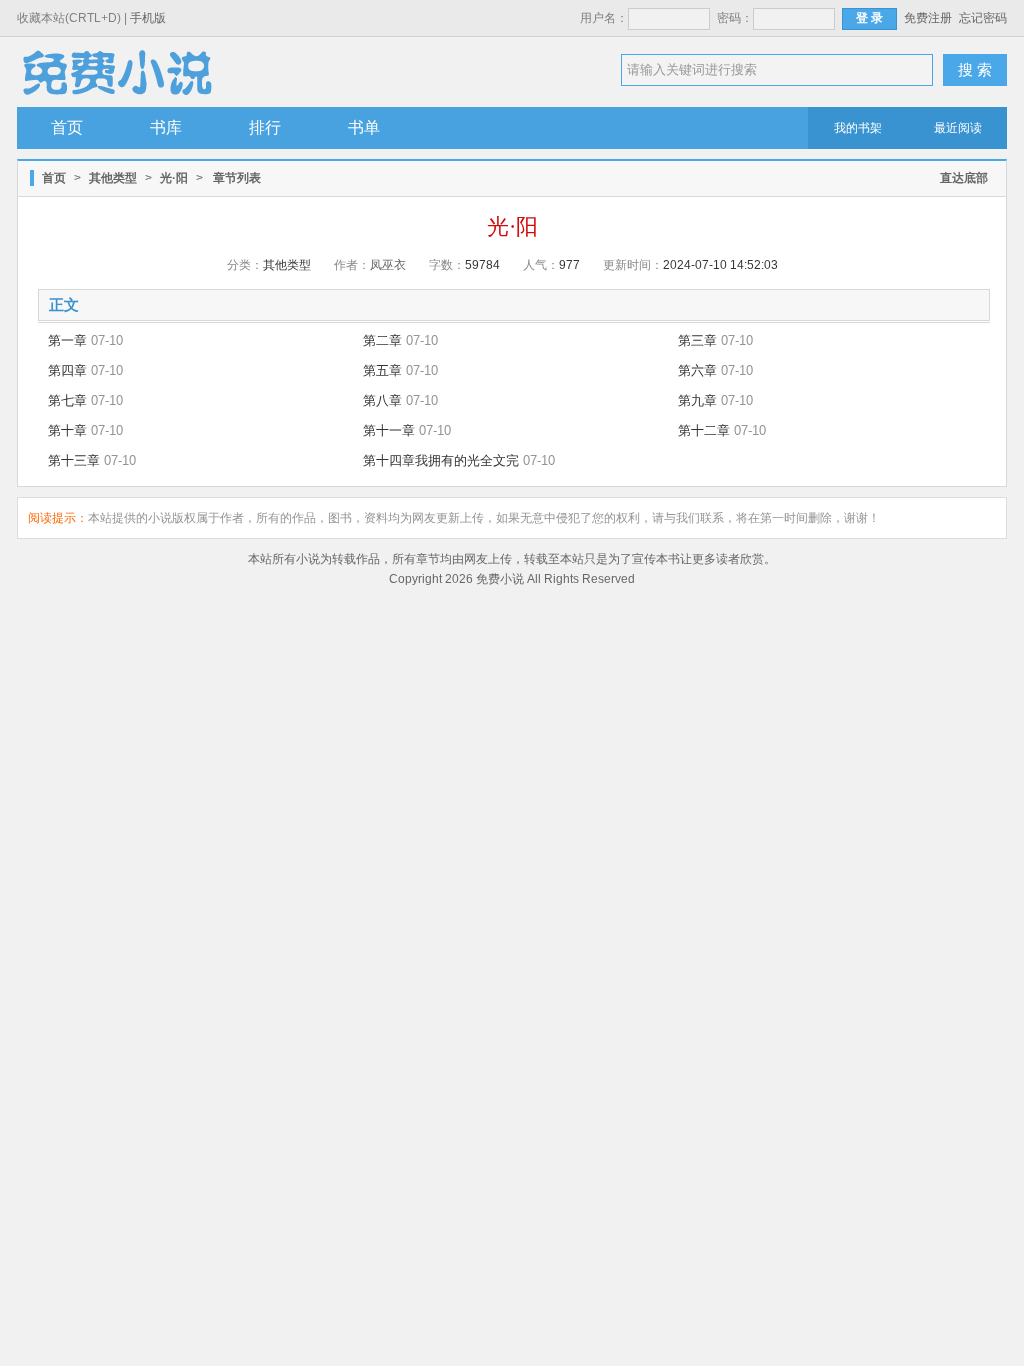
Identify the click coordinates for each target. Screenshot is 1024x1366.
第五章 (382, 370)
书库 (166, 127)
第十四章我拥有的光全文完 (441, 460)
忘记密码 (983, 18)
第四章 (67, 370)
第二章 (382, 340)
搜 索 (975, 69)
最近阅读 (958, 128)
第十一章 (389, 430)
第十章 (67, 430)
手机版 (148, 18)
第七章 (67, 400)
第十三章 (74, 460)
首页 (67, 127)
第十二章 (704, 430)
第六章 (697, 370)
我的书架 (858, 128)
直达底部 (964, 178)
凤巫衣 (388, 265)
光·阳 (174, 178)
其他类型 (113, 178)
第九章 (697, 400)
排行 (265, 127)
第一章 (67, 340)
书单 (364, 127)
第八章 (382, 400)
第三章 (697, 340)
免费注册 (928, 18)
